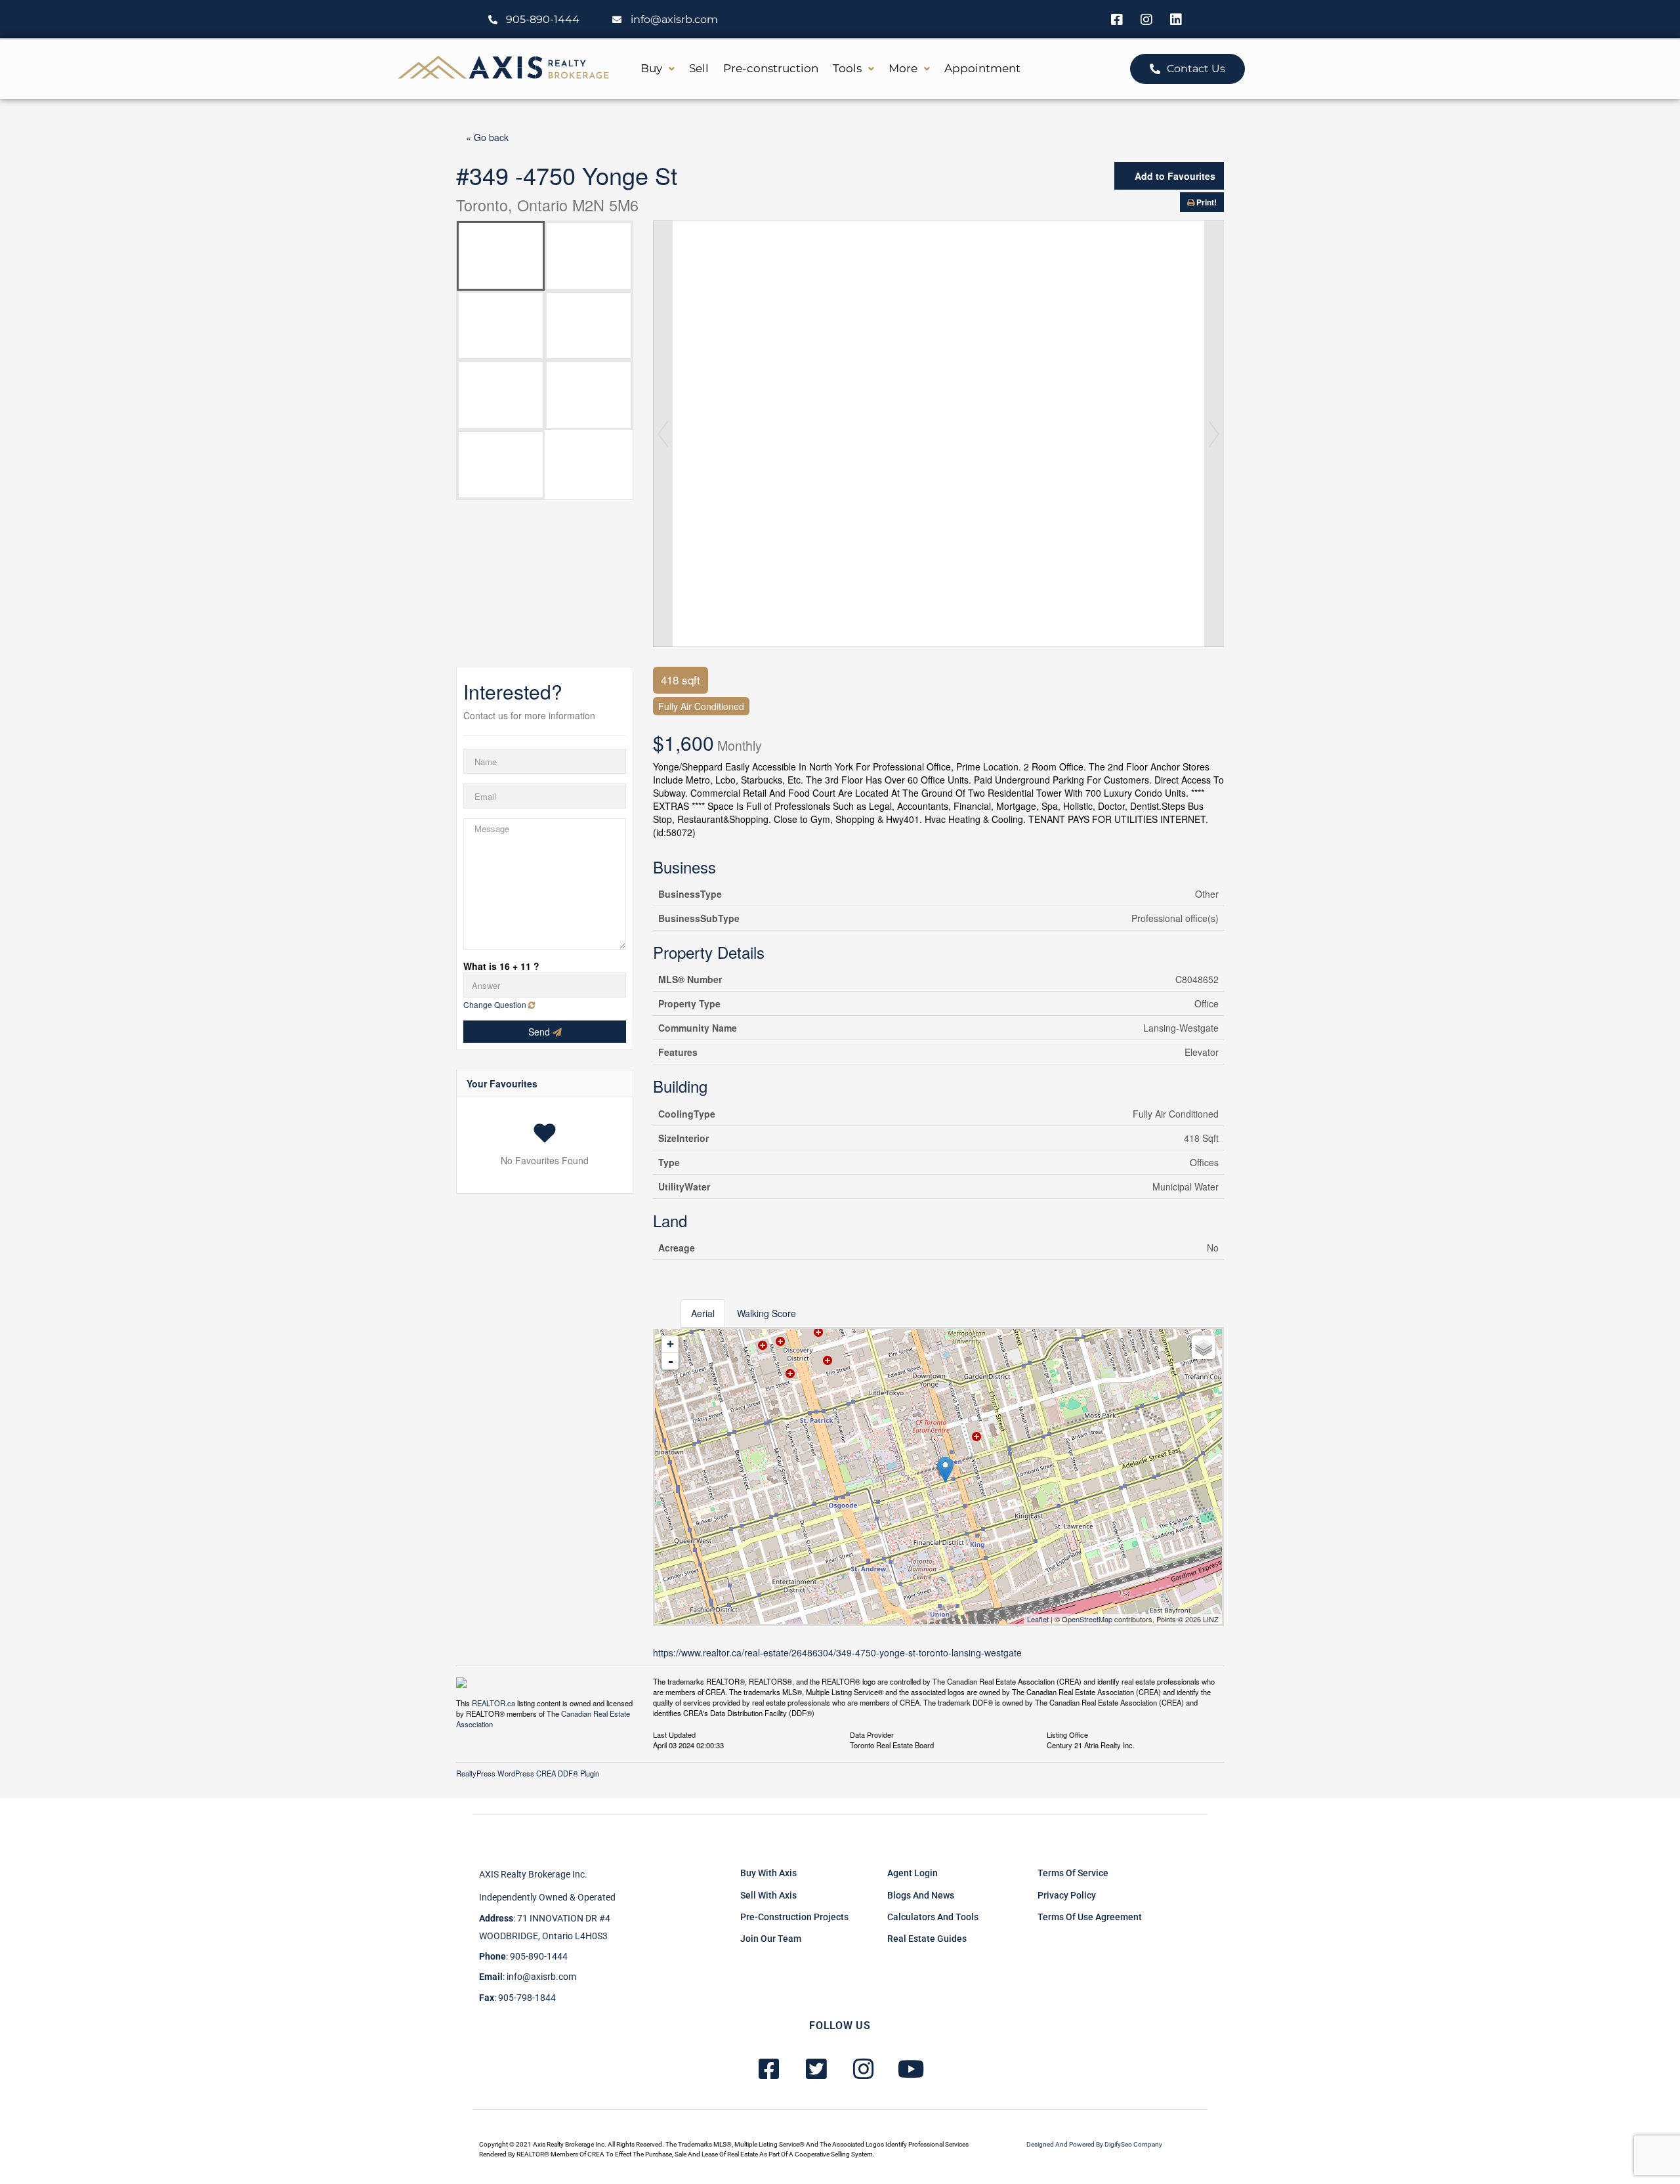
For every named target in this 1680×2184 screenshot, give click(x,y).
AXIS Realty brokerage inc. (533, 1874)
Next (1214, 434)
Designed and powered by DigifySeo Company (1094, 2144)
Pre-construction (771, 68)
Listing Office (1067, 1734)
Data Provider (872, 1734)
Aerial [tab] (703, 1313)
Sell (699, 68)
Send (540, 1032)
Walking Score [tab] (766, 1313)
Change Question (496, 1004)
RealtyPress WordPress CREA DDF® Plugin (528, 1773)
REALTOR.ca (493, 1703)
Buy (651, 68)
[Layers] (1204, 1347)
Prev (663, 434)
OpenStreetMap (1087, 1619)
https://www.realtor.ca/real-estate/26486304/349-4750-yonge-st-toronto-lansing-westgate (837, 1652)
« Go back (487, 137)
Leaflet (1038, 1619)
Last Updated (674, 1734)
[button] (658, 69)
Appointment (982, 68)
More (903, 68)
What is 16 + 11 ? (501, 966)
